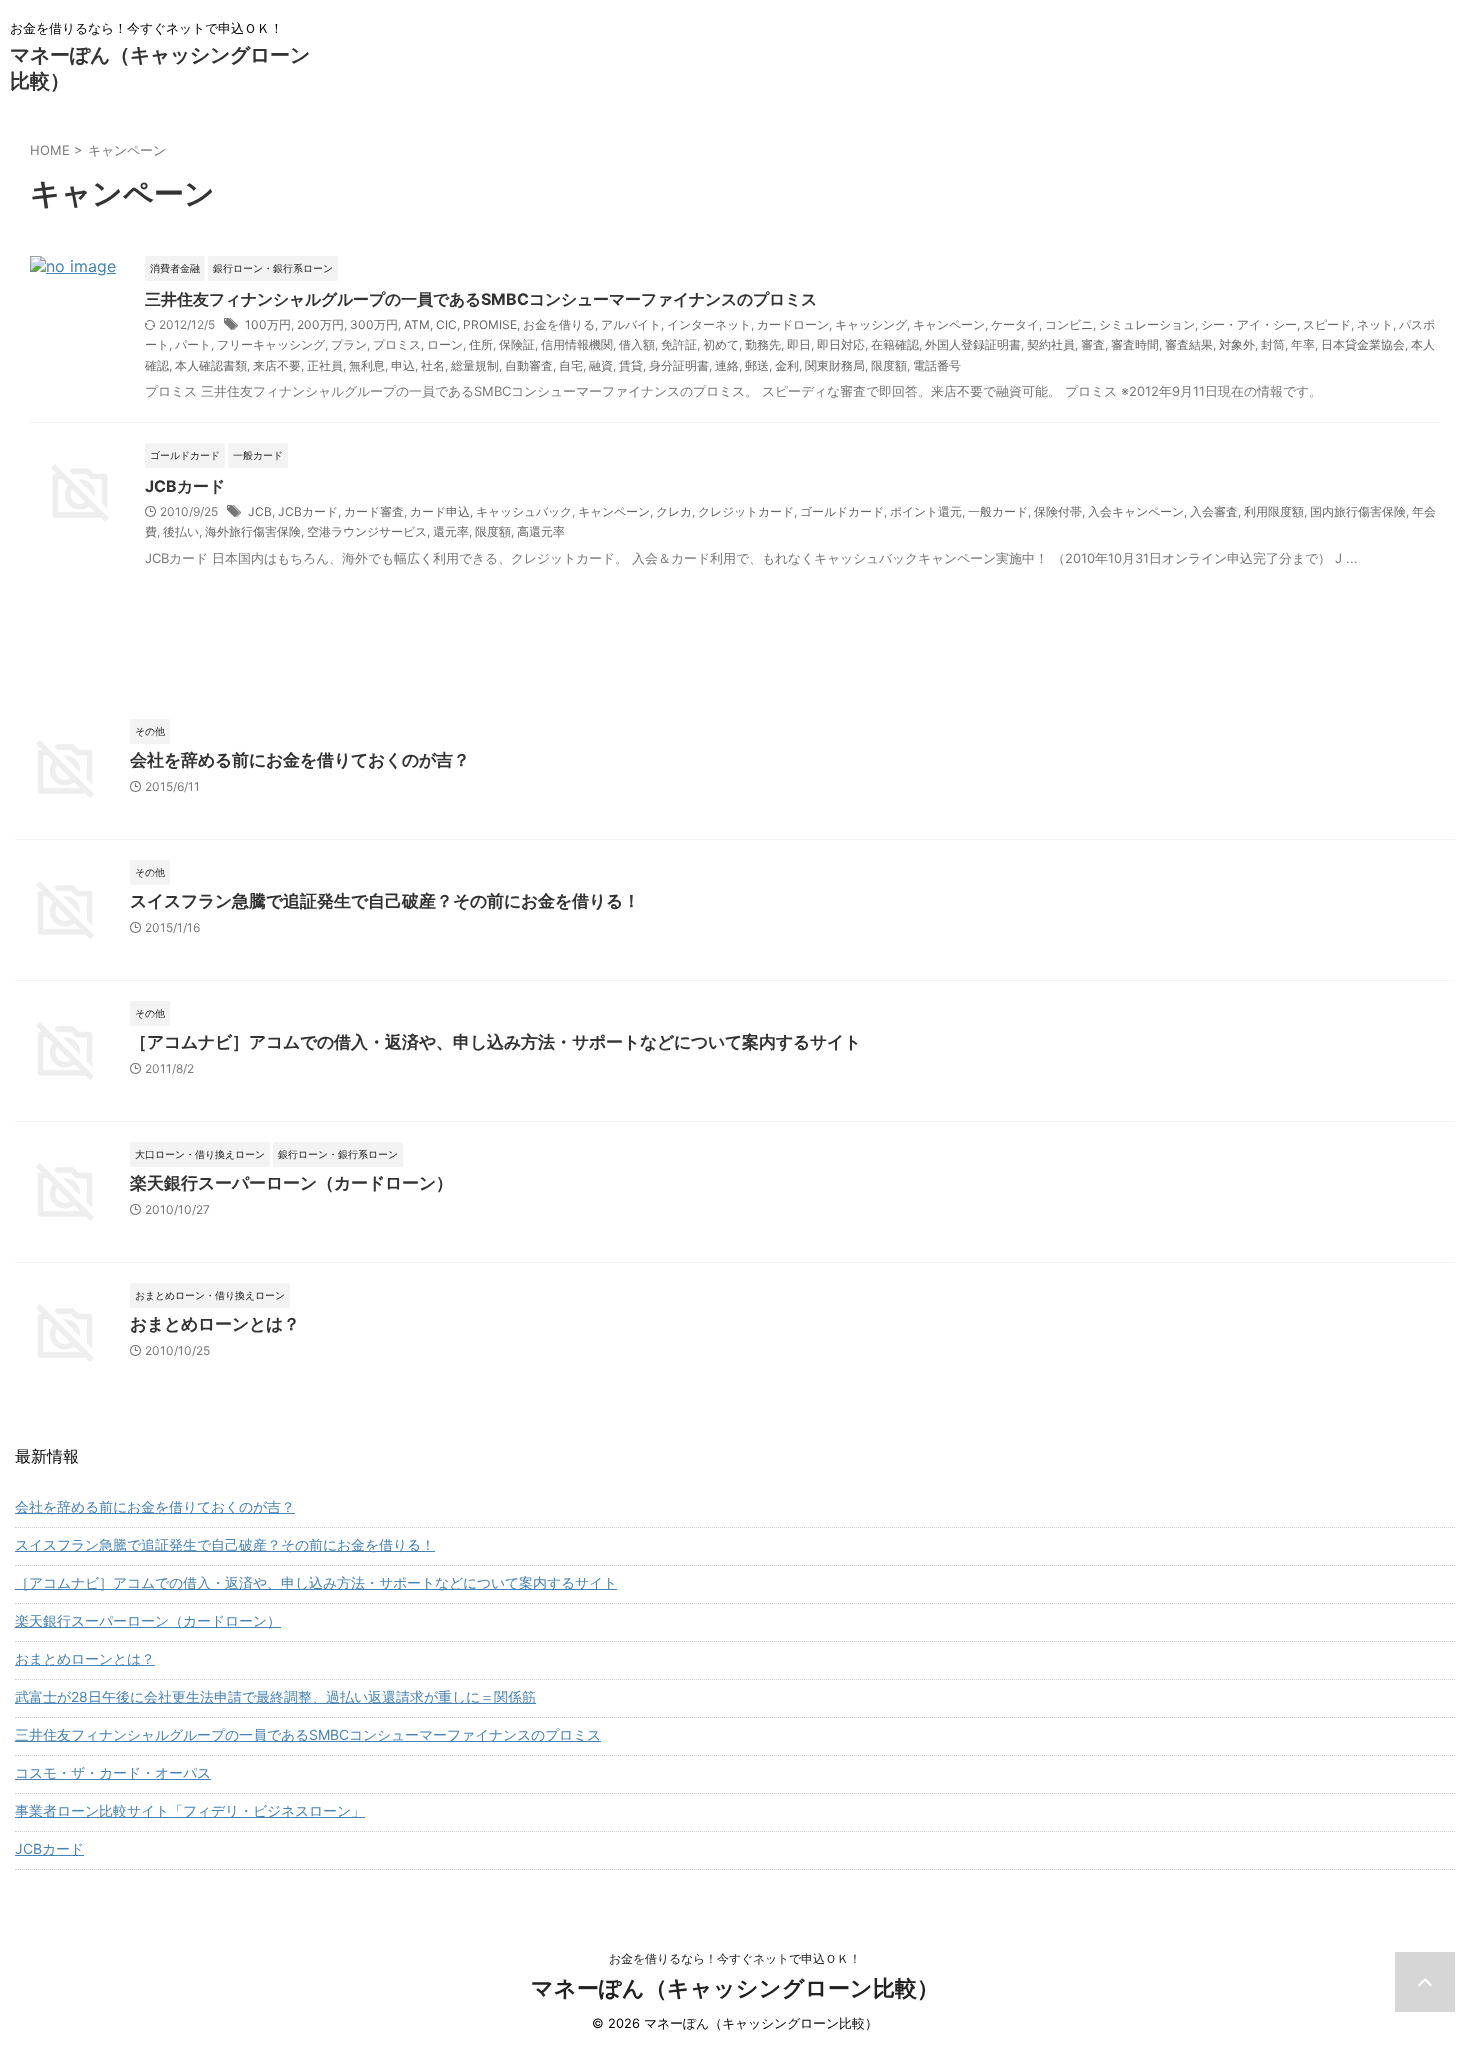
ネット (1375, 324)
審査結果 (1189, 344)
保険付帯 (1058, 511)
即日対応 (841, 344)
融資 (601, 365)
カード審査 (374, 511)
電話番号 (937, 365)
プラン (349, 344)
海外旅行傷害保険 (253, 531)
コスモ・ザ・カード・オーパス (113, 1772)
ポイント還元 (926, 511)
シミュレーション (1147, 324)
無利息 (367, 365)
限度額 (889, 365)
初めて (721, 344)
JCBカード (185, 486)
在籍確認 (895, 344)
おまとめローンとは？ (215, 1324)
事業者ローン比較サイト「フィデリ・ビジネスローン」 (190, 1810)
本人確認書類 (211, 365)
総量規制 (475, 365)
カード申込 (440, 511)
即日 (799, 344)
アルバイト (631, 324)
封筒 (1273, 344)
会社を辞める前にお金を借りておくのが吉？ (300, 760)
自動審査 (529, 365)
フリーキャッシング (271, 344)
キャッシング (871, 324)
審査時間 (1135, 344)
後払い (181, 531)
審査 (1093, 344)
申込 (403, 365)
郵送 (757, 365)
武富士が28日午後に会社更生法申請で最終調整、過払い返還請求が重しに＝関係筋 (275, 1696)
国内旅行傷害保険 (1358, 511)
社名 (433, 365)
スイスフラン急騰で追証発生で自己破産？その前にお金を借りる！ (385, 901)
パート (193, 344)
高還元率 (541, 531)
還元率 (451, 531)
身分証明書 (679, 365)
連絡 (727, 365)
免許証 (679, 344)
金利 (787, 365)
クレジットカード (746, 511)
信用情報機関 (577, 344)
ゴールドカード (842, 511)
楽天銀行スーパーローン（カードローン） (291, 1183)
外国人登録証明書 (973, 344)
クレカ (674, 511)
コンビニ (1069, 324)
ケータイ (1015, 324)
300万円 (374, 324)
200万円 (320, 324)
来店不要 (277, 365)
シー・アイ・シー (1249, 324)
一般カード (998, 511)
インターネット (709, 324)
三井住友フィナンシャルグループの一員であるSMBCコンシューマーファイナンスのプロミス (481, 299)
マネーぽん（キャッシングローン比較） (735, 1988)
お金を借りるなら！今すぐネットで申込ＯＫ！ (735, 1958)
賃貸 (631, 365)
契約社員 (1051, 344)
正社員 (325, 365)
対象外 (1237, 344)
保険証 (517, 344)
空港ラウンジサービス (367, 531)
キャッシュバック (524, 511)
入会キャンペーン (1136, 511)
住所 (481, 344)
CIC (446, 324)
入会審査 (1214, 511)
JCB (260, 511)
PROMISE (490, 324)
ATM (417, 324)
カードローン (793, 324)
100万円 (268, 324)
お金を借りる (559, 324)
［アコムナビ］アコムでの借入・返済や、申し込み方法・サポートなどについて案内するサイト (495, 1042)
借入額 (637, 344)
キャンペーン (949, 324)
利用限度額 (1274, 511)
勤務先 (763, 344)
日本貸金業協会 (1363, 344)
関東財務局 (835, 365)
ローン (445, 344)
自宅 (571, 365)
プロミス (397, 344)
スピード (1327, 324)
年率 (1303, 344)
